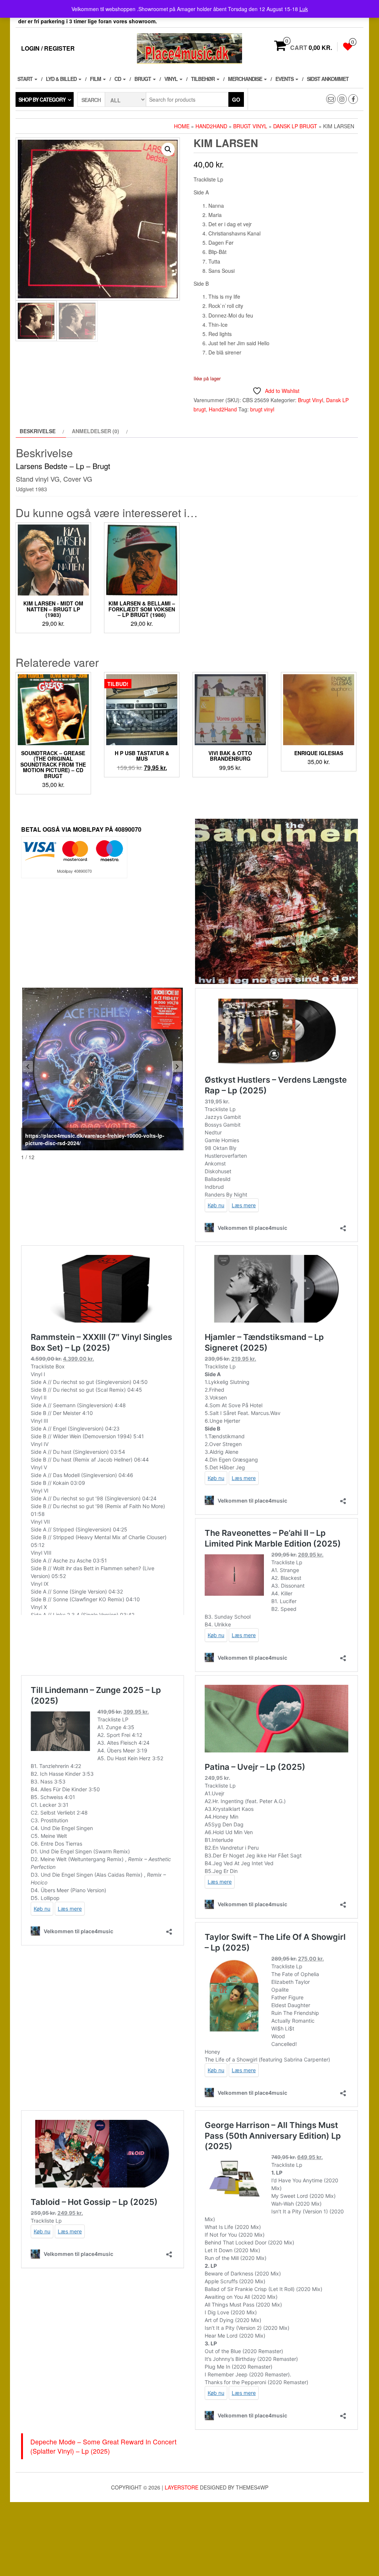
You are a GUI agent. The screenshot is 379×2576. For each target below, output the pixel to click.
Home (182, 126)
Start (26, 79)
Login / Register (48, 48)
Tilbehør (203, 79)
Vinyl (172, 79)
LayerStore (182, 2487)
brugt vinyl (262, 409)
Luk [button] (304, 9)
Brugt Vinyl (250, 126)
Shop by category (42, 99)
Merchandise (246, 79)
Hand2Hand (211, 126)
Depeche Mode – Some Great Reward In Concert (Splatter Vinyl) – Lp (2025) (103, 2446)
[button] (168, 149)
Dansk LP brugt (295, 126)
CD (118, 79)
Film (96, 79)
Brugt (143, 79)
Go (236, 99)
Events (285, 79)
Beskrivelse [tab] (38, 431)
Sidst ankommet (328, 79)
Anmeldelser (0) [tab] (95, 431)
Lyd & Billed (62, 79)
